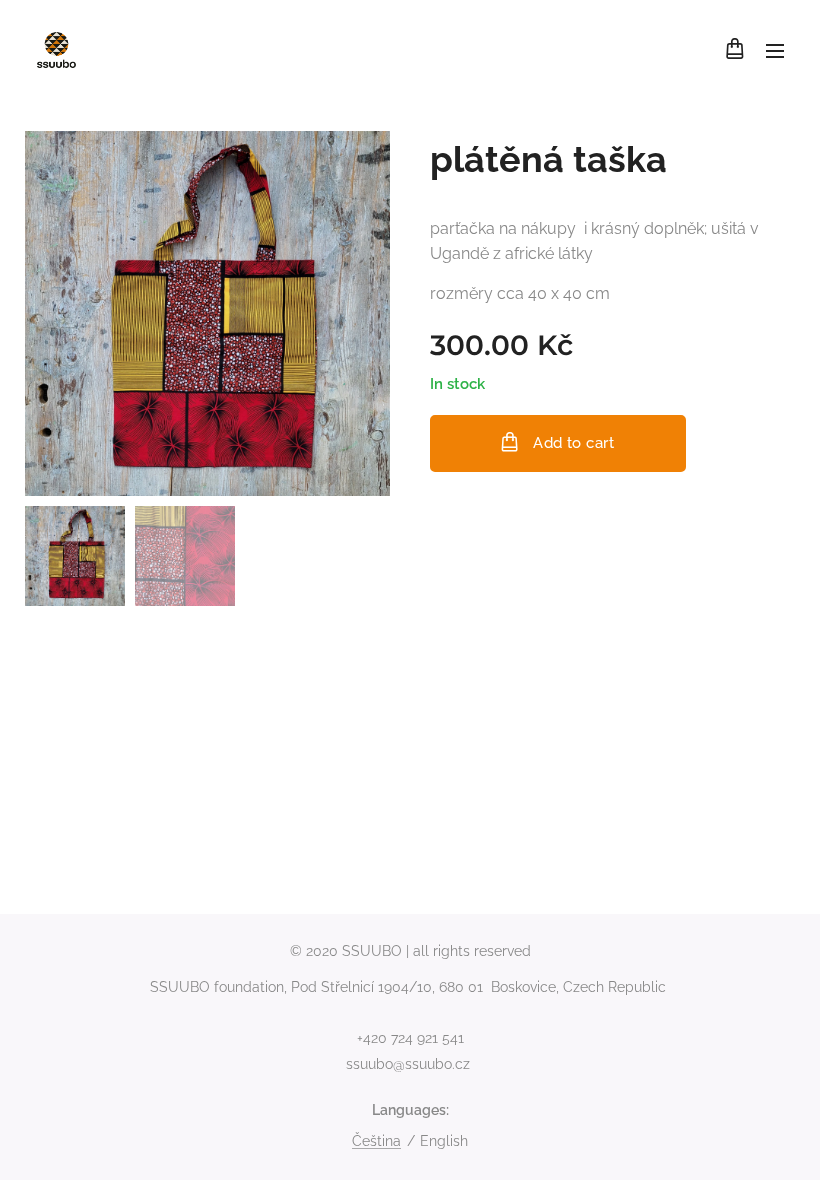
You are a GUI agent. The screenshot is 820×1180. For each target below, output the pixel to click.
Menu (775, 50)
